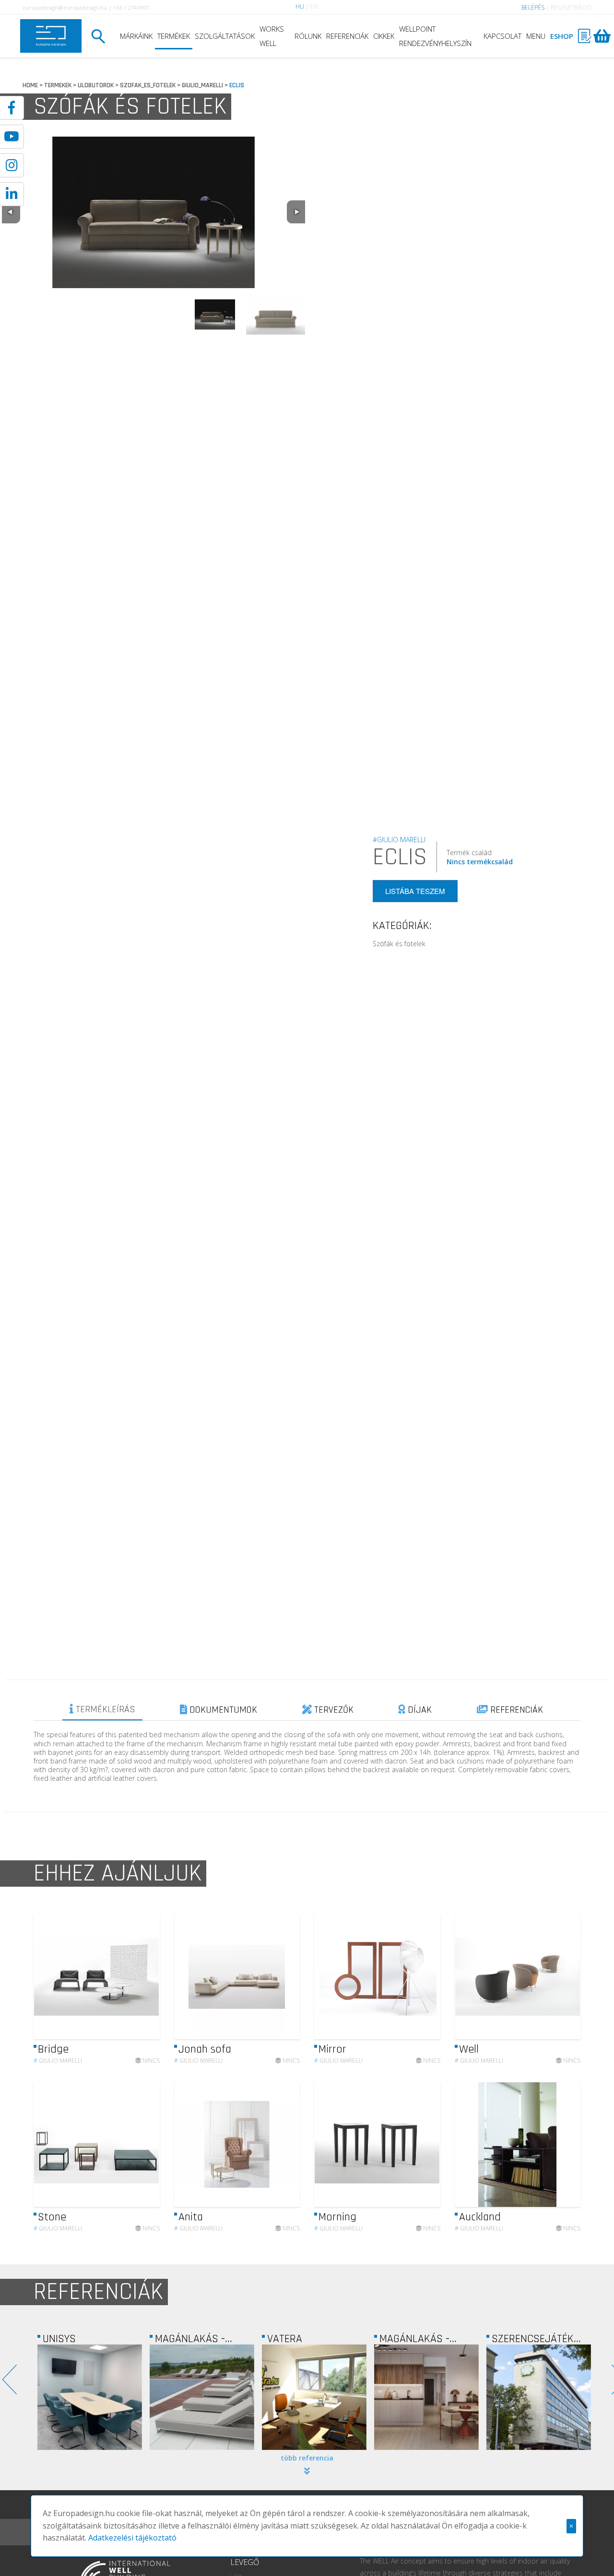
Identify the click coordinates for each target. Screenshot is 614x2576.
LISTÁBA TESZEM (415, 891)
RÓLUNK (308, 36)
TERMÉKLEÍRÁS (104, 1709)
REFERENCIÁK (347, 36)
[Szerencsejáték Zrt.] (426, 2397)
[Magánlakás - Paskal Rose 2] (314, 2397)
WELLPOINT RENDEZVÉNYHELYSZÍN (435, 36)
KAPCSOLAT (502, 36)
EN (314, 6)
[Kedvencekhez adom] (144, 1977)
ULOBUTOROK (96, 85)
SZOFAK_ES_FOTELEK (148, 85)
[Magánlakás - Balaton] (90, 2397)
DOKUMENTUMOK (222, 1710)
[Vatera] (202, 2397)
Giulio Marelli (58, 2060)
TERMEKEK (58, 85)
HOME (30, 85)
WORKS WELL (272, 36)
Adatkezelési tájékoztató (132, 2538)
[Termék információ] (126, 1977)
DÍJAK (419, 1710)
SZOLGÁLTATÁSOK (225, 36)
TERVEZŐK (333, 1710)
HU (300, 6)
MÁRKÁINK (136, 36)
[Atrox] (539, 2397)
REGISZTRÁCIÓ (571, 7)
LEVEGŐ (245, 2562)
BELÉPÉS (533, 7)
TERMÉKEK (174, 36)
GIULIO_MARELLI (202, 85)
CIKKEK (384, 36)
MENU (536, 36)
